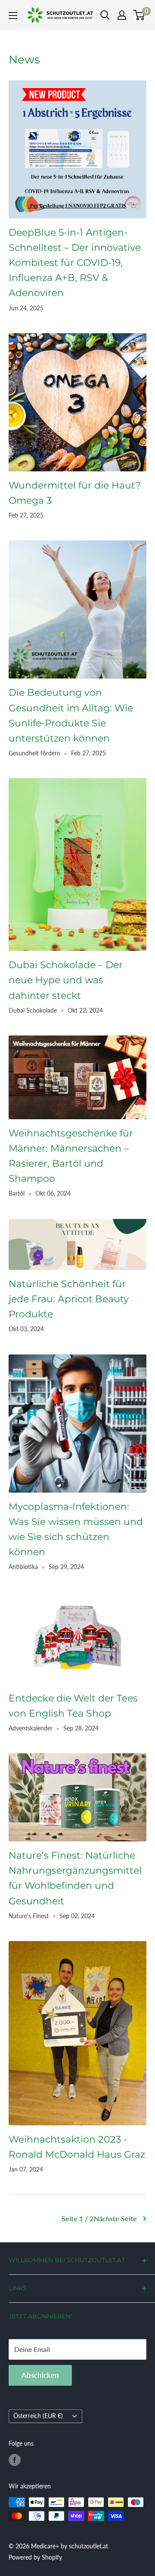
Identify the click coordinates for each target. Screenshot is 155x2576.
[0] (139, 15)
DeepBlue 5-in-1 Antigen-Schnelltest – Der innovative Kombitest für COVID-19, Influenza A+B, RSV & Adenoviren (75, 263)
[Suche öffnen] (105, 15)
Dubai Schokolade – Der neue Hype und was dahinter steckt (66, 980)
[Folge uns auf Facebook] (15, 2460)
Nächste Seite (115, 2218)
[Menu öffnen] (13, 16)
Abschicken (40, 2375)
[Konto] (122, 15)
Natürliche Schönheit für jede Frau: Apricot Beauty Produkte (69, 1299)
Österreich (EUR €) (38, 2416)
